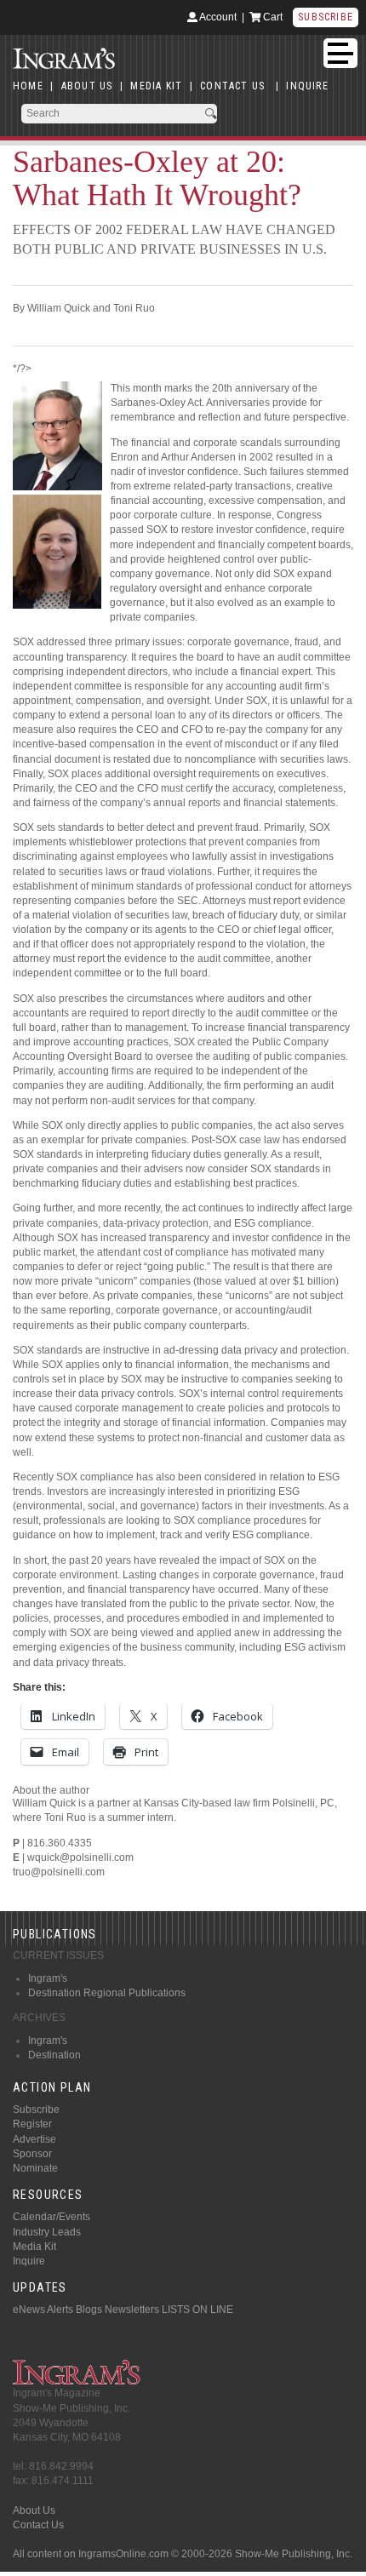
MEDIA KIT (156, 86)
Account (217, 17)
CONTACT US (232, 86)
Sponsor (32, 2154)
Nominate (35, 2168)
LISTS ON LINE (197, 2310)
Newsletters (132, 2310)
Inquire (29, 2261)
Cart (272, 17)
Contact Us (38, 2525)
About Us (34, 2510)
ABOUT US (87, 86)
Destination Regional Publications (107, 1993)
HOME (28, 86)
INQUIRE (307, 86)
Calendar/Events (51, 2217)
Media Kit (34, 2247)
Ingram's (48, 1978)
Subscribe (326, 17)
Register (32, 2124)
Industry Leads (47, 2232)
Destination (54, 2055)
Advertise (34, 2139)
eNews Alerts (43, 2310)
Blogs (89, 2310)
